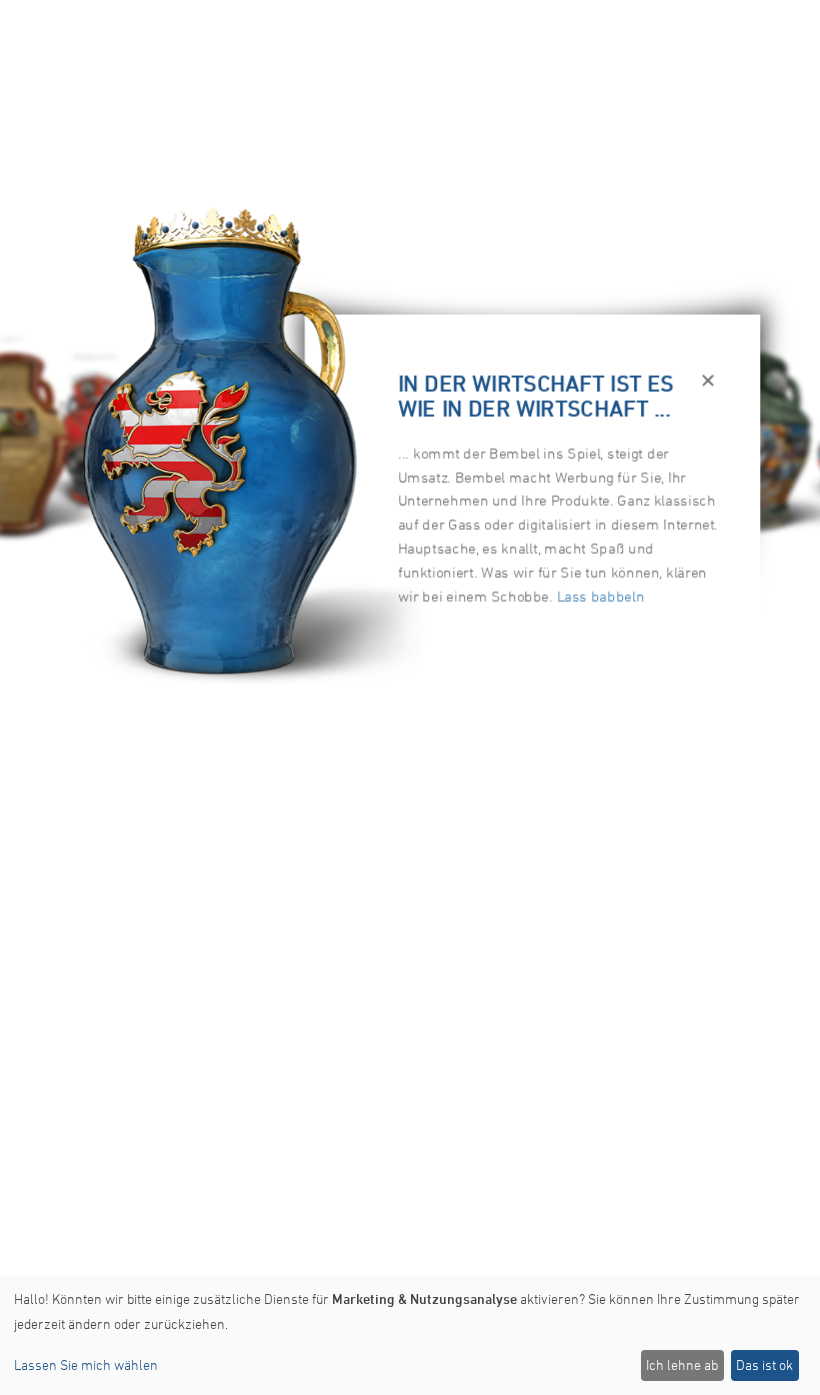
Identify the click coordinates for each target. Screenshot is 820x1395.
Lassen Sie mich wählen (86, 1364)
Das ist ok (764, 1364)
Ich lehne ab (682, 1364)
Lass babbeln (601, 595)
